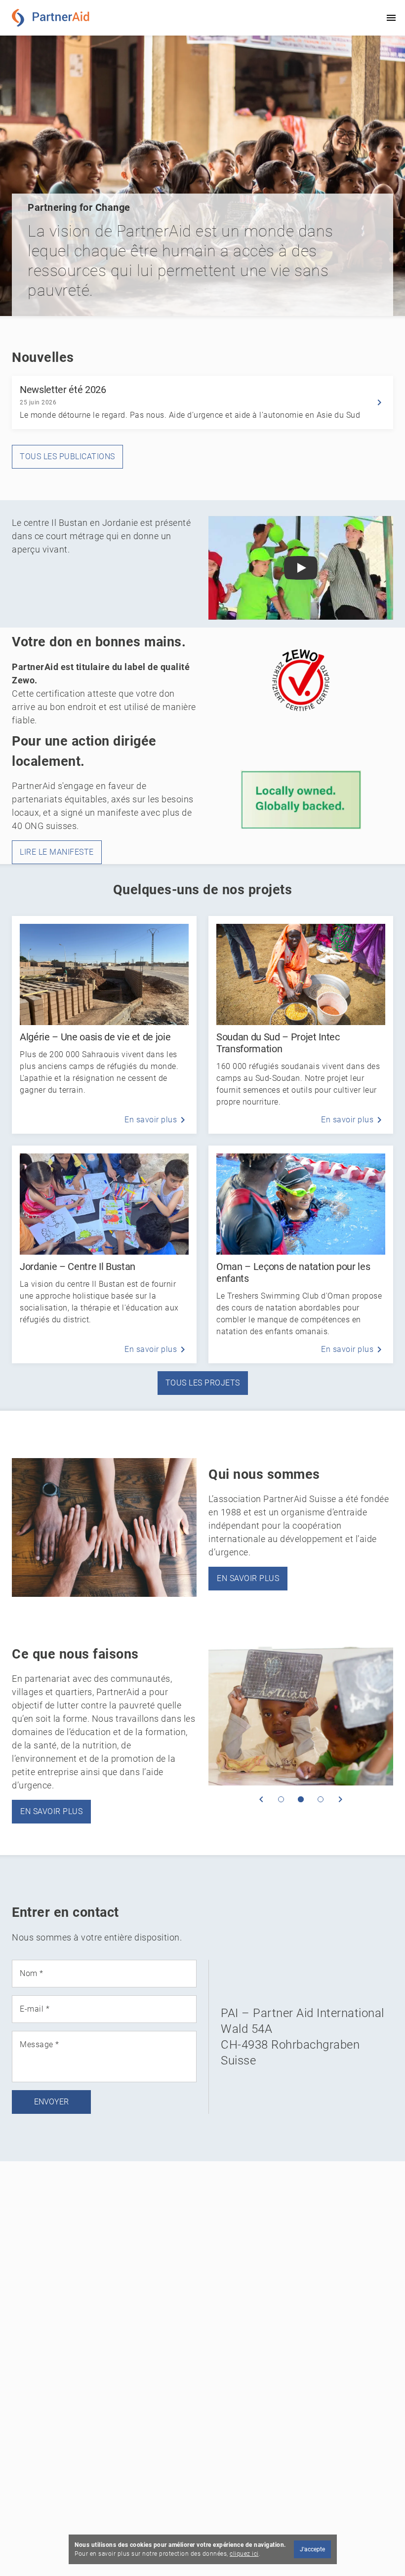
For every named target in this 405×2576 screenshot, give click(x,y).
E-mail (35, 2009)
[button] (301, 568)
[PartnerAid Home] (53, 18)
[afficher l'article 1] (281, 1799)
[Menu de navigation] (391, 18)
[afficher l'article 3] (321, 1799)
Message (40, 2045)
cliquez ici (244, 2554)
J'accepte (312, 2549)
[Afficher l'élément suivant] (340, 1799)
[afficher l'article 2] (301, 1799)
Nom (32, 1974)
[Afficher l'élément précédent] (261, 1799)
